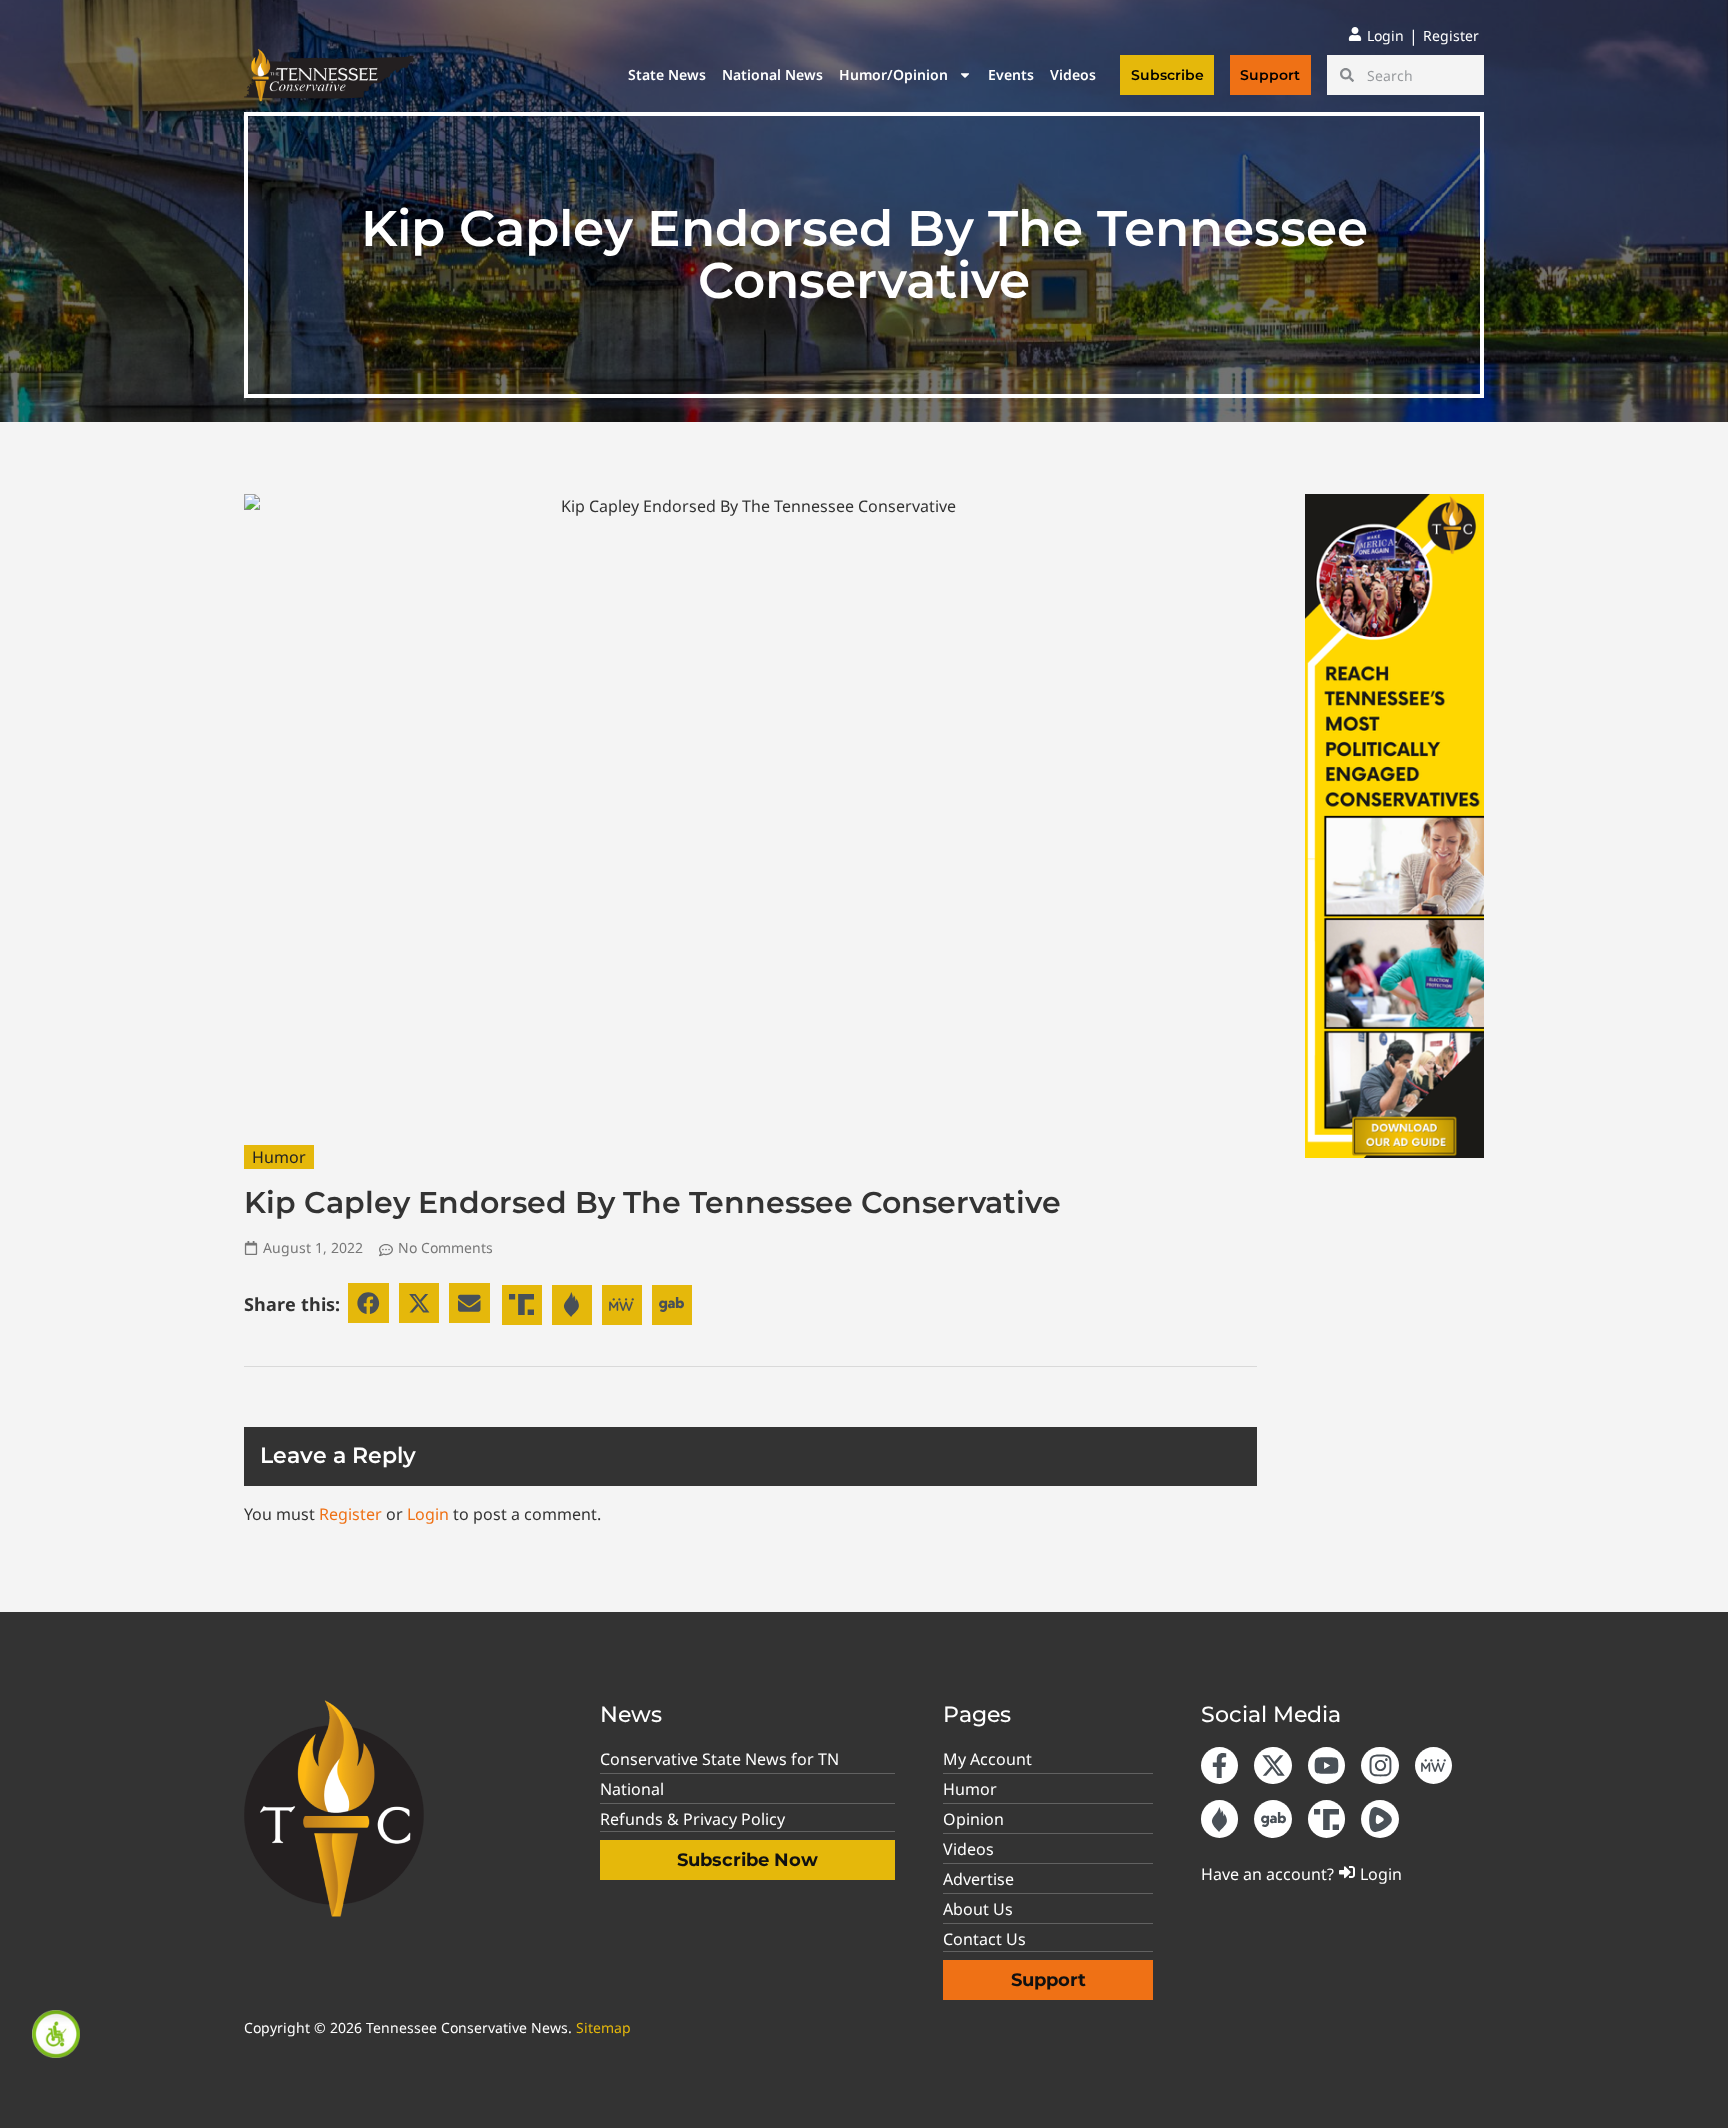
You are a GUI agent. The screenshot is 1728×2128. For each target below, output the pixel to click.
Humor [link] (279, 1157)
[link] (56, 2034)
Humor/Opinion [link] (893, 74)
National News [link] (772, 74)
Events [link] (1011, 74)
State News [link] (667, 74)
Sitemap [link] (603, 2027)
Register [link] (350, 1514)
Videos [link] (1073, 74)
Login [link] (428, 1514)
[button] (368, 1303)
